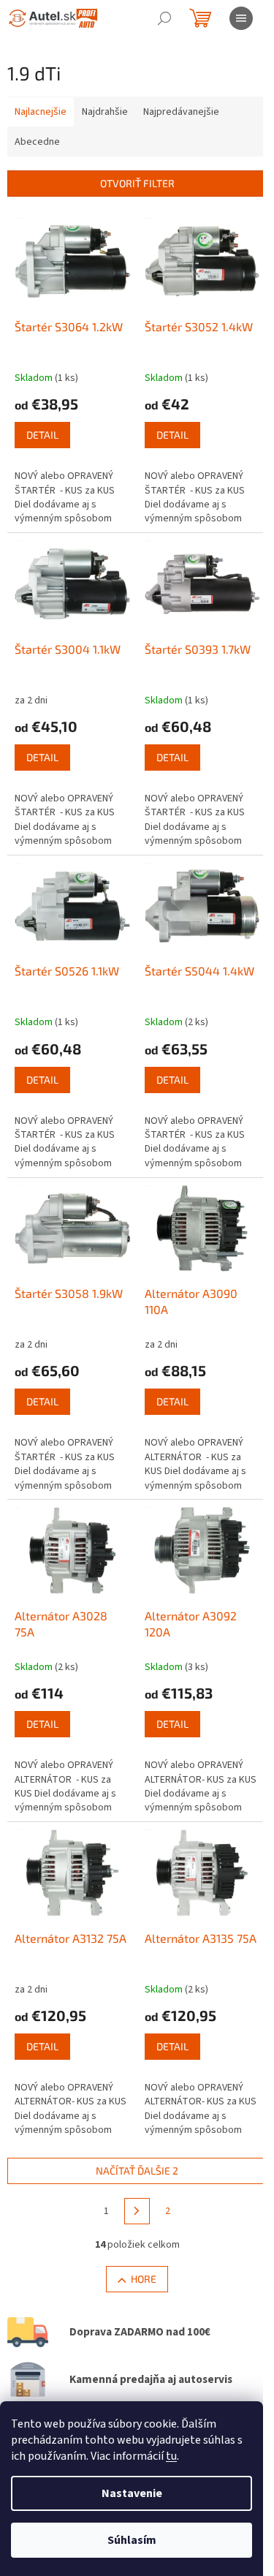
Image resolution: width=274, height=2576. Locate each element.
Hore (144, 2279)
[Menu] (241, 18)
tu (171, 2456)
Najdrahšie (105, 112)
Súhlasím (132, 2540)
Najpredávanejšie (181, 112)
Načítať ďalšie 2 (137, 2171)
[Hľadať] (164, 18)
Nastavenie (132, 2493)
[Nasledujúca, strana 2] (137, 2211)
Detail (42, 435)
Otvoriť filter (137, 183)
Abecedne (37, 142)
